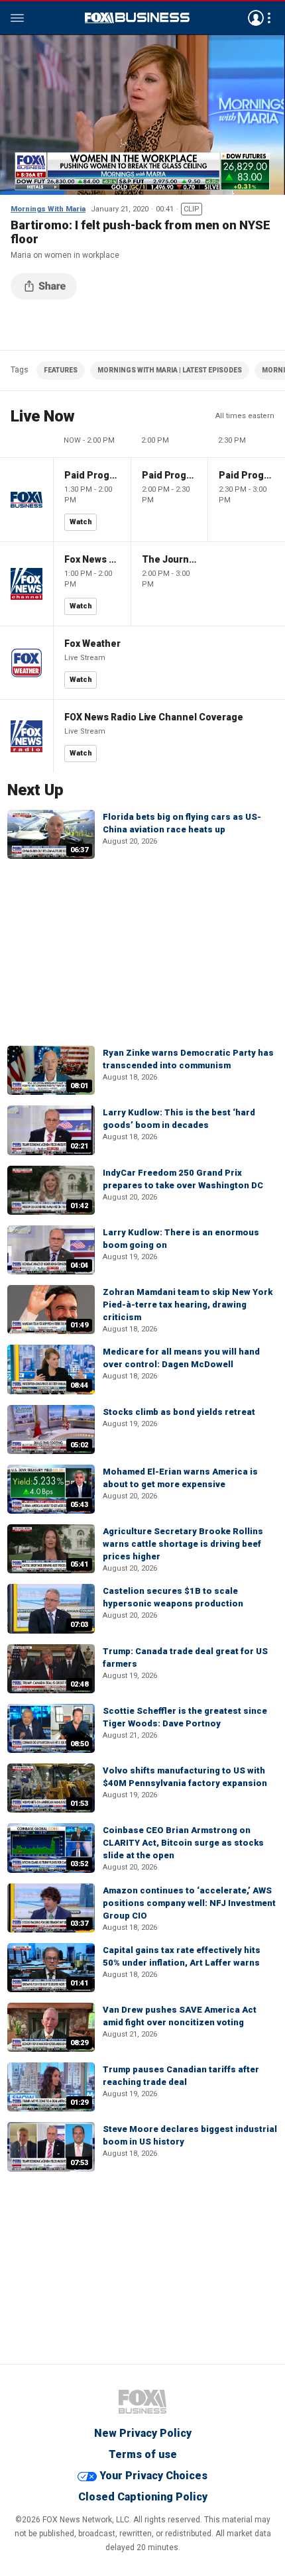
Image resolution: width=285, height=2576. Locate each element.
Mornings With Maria (48, 209)
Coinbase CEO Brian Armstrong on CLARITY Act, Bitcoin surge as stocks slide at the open (183, 1843)
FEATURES (61, 370)
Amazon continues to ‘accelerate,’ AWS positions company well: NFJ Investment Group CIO (189, 1903)
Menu (17, 18)
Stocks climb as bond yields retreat (179, 1412)
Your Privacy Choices (153, 2476)
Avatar (256, 18)
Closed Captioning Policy (143, 2497)
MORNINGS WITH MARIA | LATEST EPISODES (170, 370)
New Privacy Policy (143, 2433)
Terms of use (143, 2454)
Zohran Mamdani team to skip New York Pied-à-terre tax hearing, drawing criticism (188, 1305)
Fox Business (137, 18)
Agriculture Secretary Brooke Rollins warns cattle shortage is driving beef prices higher (183, 1544)
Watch (81, 522)
